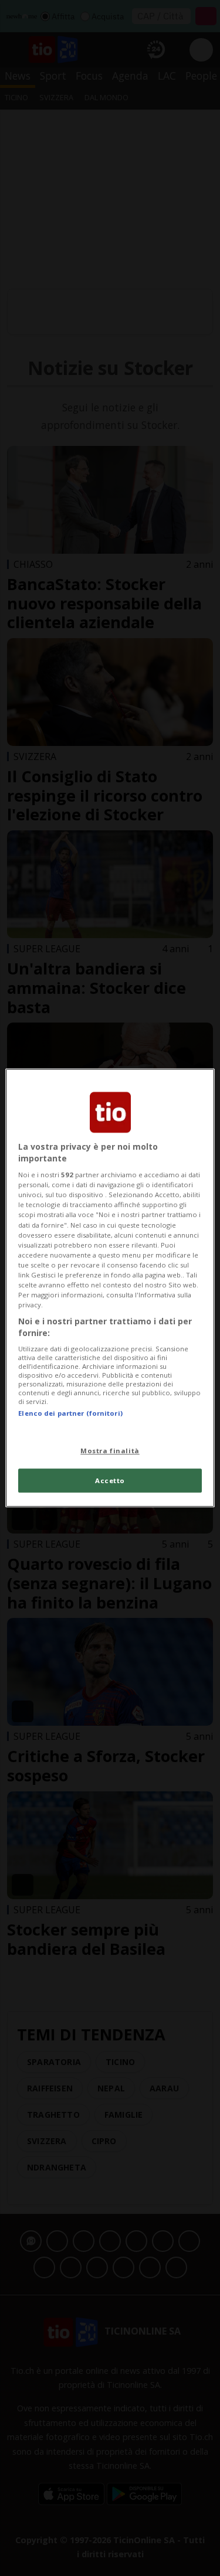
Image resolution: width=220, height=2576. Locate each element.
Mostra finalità (110, 1451)
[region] (110, 1288)
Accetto (110, 1480)
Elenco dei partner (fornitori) (70, 1414)
